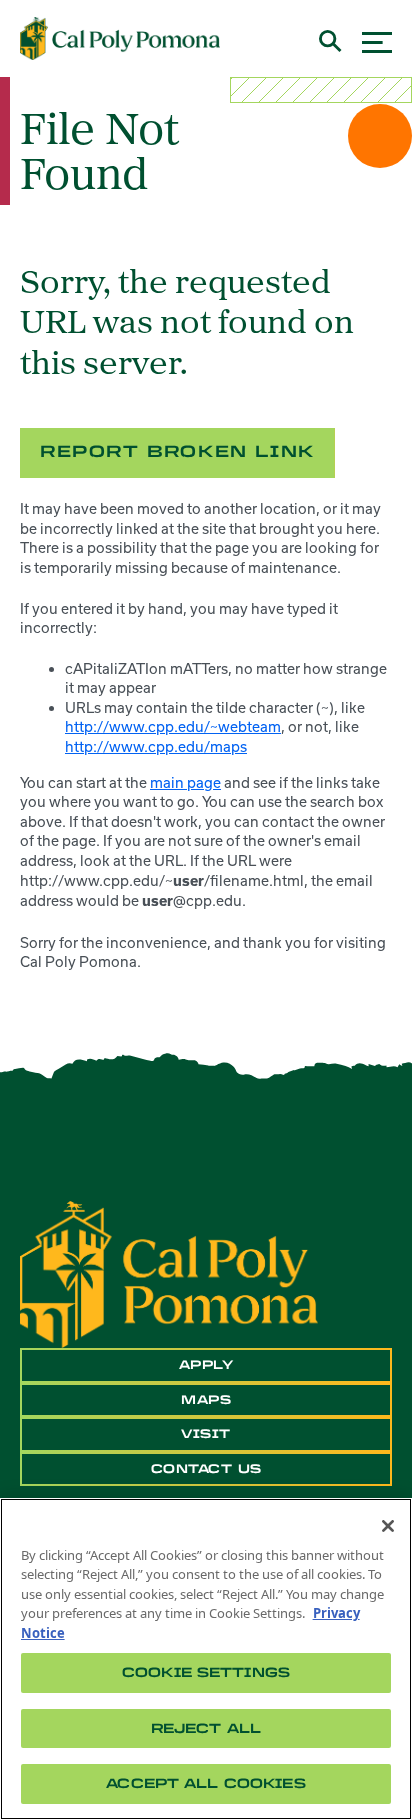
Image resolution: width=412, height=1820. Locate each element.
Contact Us (206, 1469)
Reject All (206, 1728)
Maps (206, 1400)
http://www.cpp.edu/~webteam (173, 726)
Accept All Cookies (205, 1783)
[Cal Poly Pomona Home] (120, 39)
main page (185, 782)
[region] (206, 1659)
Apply (206, 1365)
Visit (206, 1434)
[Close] (388, 1526)
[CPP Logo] (169, 1273)
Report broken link (177, 451)
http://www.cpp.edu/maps (156, 746)
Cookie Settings (206, 1672)
